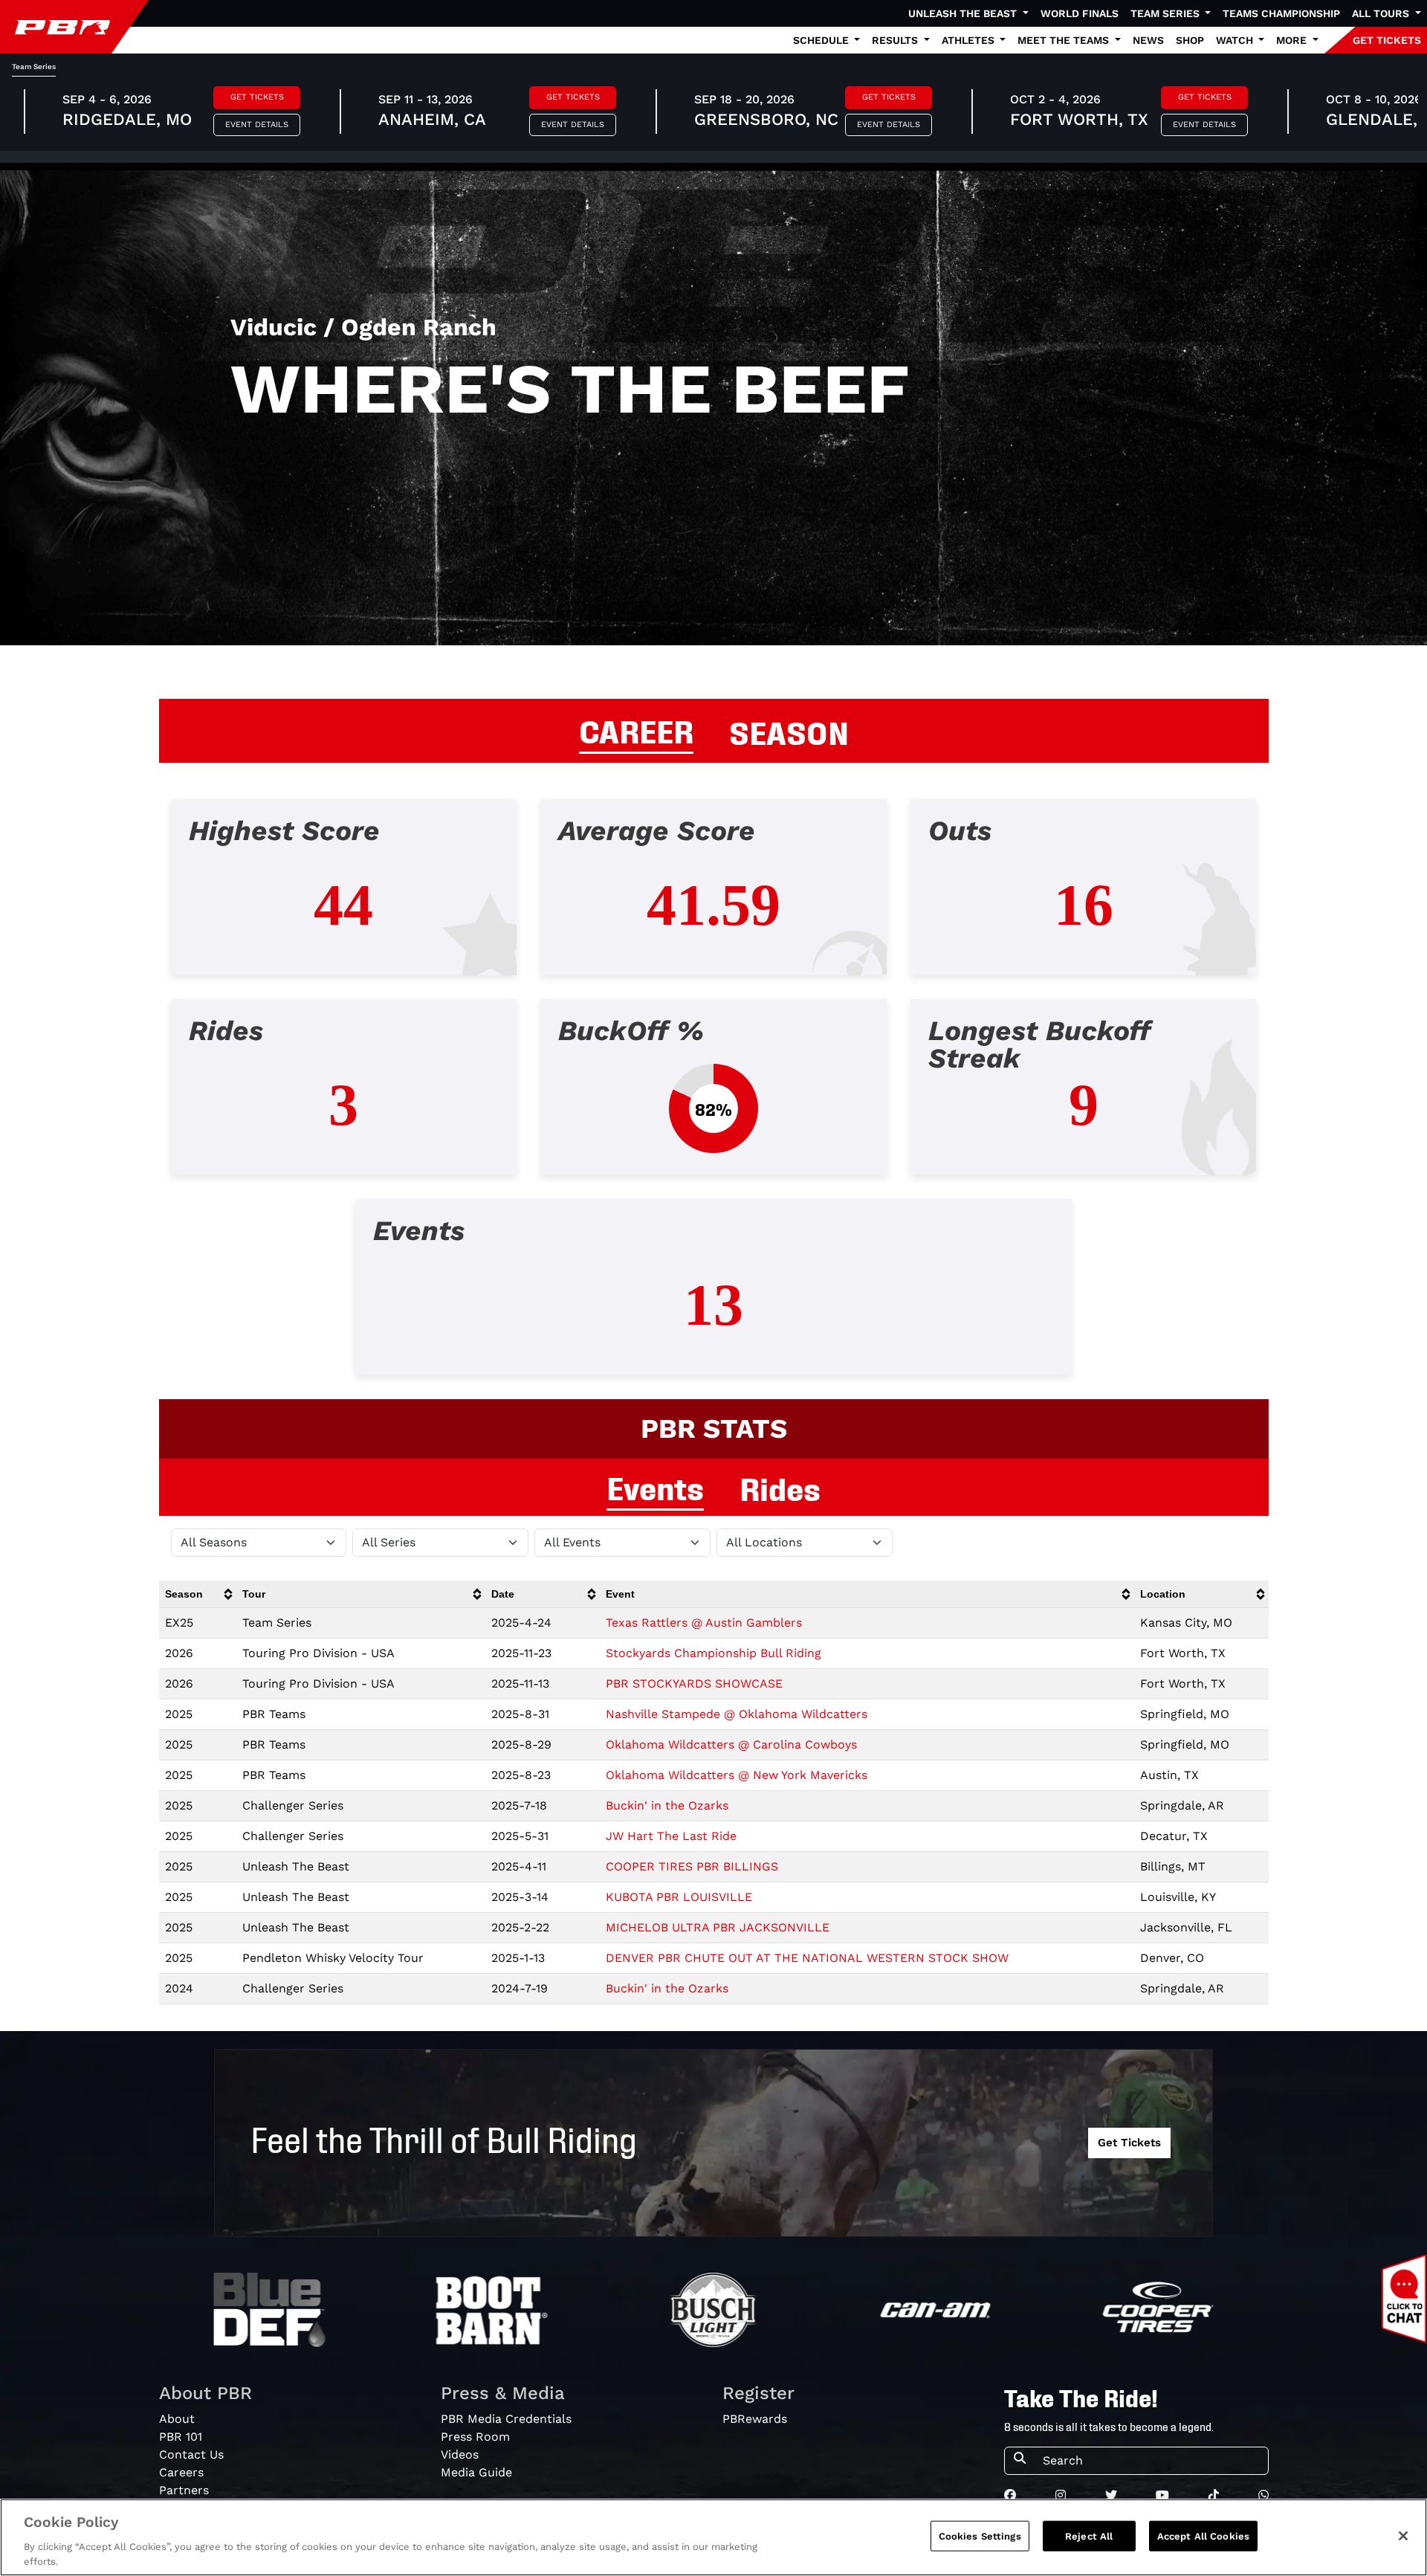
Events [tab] (655, 1486)
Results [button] (896, 40)
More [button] (1293, 40)
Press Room (475, 2437)
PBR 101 (181, 2437)
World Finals (1080, 13)
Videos (460, 2454)
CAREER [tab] (636, 729)
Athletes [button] (970, 40)
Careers (181, 2472)
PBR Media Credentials (506, 2419)
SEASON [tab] (789, 731)
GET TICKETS (1387, 40)
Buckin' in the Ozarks (667, 1805)
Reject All (1089, 2536)
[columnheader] (198, 1594)
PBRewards (755, 2419)
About (177, 2419)
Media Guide (476, 2472)
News (1148, 40)
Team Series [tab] (34, 67)
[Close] (1403, 2536)
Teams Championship (1281, 13)
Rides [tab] (780, 1487)
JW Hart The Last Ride (671, 1836)
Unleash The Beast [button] (964, 13)
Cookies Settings (980, 2536)
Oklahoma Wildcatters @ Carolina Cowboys (731, 1744)
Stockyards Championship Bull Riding (713, 1653)
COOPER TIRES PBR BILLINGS (692, 1866)
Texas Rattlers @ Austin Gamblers (704, 1623)
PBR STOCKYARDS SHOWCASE (694, 1684)
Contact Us (191, 2454)
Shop (1190, 40)
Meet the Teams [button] (1065, 40)
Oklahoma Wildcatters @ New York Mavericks (737, 1775)
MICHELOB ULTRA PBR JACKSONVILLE (718, 1927)
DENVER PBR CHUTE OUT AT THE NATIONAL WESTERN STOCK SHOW (807, 1958)
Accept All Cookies (1203, 2536)
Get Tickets (257, 97)
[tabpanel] (713, 1099)
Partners (184, 2490)
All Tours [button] (1382, 13)
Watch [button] (1236, 40)
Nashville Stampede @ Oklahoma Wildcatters (737, 1714)
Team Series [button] (1166, 13)
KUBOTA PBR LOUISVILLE (679, 1897)
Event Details (257, 125)
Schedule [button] (822, 40)
